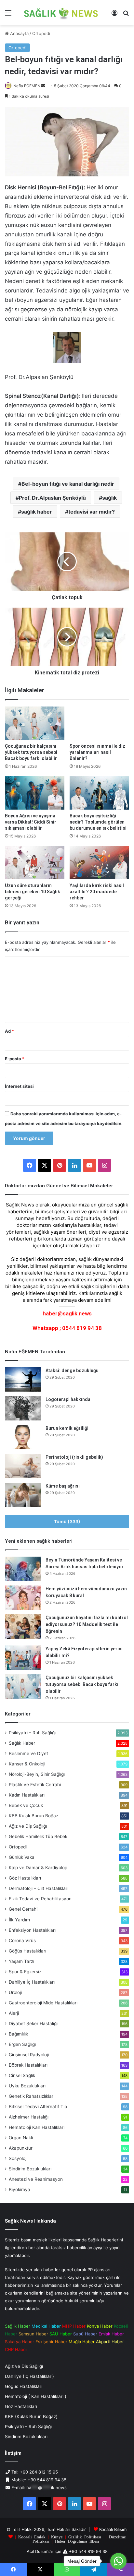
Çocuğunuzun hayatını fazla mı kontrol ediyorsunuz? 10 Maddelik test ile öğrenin (87, 1624)
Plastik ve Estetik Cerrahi (35, 1785)
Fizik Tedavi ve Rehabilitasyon (40, 1899)
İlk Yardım (19, 1920)
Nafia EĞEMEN (27, 86)
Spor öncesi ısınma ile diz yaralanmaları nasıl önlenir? (97, 752)
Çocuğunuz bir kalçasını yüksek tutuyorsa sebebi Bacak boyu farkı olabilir (31, 752)
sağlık (109, 498)
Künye (57, 2537)
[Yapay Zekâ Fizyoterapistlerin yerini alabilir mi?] (23, 1658)
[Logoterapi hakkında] (23, 1408)
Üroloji (15, 1992)
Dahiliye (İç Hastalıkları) (29, 2376)
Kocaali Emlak (32, 2537)
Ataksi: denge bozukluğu (72, 1371)
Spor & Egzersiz (25, 1972)
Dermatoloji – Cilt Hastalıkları (39, 1888)
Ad (9, 1031)
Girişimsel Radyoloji (29, 2055)
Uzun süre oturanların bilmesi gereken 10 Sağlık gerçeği (33, 892)
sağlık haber (37, 512)
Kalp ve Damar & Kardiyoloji (38, 1868)
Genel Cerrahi (23, 1909)
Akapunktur (21, 2148)
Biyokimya (20, 2190)
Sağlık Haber (22, 1743)
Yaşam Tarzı (21, 1961)
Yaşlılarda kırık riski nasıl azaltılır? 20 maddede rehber (97, 892)
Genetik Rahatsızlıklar (31, 2096)
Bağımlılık (18, 2034)
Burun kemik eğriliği (67, 1428)
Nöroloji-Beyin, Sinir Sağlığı (37, 1774)
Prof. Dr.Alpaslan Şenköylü (52, 498)
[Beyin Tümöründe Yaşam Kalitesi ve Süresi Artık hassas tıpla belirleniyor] (23, 1569)
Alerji (14, 2013)
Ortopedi (41, 33)
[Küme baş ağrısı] (23, 1495)
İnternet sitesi (19, 1086)
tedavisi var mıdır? (92, 512)
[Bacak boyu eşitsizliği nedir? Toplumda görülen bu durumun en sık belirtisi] (99, 793)
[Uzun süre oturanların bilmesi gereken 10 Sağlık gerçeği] (35, 863)
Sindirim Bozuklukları (30, 2169)
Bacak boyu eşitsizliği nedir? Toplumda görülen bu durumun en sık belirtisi (98, 822)
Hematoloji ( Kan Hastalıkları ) (36, 2396)
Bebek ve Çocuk (26, 1805)
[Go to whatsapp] (118, 2561)
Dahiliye (32, 1982)
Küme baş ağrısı (63, 1486)
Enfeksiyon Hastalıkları (32, 1930)
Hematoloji (37, 2127)
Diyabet (33, 2024)
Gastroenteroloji (43, 2003)
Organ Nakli (21, 2138)
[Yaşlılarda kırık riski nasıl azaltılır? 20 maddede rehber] (99, 863)
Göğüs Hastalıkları (27, 1951)
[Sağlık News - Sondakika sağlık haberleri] (61, 13)
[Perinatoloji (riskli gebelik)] (23, 1466)
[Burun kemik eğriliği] (23, 1437)
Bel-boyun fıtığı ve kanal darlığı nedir (68, 484)
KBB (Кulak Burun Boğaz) (31, 2416)
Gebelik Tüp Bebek (38, 1836)
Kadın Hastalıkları (27, 1795)
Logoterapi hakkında (68, 1399)
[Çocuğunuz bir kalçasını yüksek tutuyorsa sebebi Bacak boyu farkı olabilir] (35, 723)
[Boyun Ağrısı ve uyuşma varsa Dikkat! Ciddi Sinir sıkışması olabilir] (35, 793)
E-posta (15, 1059)
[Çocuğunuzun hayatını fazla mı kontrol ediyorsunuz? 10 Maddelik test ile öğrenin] (23, 1626)
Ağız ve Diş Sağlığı (28, 1826)
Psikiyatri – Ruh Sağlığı (32, 1733)
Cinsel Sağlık (22, 2075)
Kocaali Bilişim (113, 2529)
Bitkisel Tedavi (38, 2107)
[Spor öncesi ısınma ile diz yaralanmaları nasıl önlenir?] (99, 723)
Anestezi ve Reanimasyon (36, 2179)
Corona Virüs (22, 1941)
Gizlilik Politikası (85, 2537)
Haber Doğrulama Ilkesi (77, 2541)
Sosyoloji (18, 2158)
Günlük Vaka (22, 1857)
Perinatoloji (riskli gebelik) (74, 1457)
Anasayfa (19, 33)
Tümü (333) (67, 1521)
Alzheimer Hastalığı (29, 2117)
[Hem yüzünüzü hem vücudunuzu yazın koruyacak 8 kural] (23, 1598)
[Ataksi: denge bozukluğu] (23, 1379)
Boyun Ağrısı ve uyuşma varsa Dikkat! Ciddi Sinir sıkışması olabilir (31, 822)
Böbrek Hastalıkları (28, 2065)
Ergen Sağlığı (22, 2044)
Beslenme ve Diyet (28, 1753)
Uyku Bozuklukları (27, 2086)
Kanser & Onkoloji (27, 1764)
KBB (33, 1816)
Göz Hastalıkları (25, 1878)
